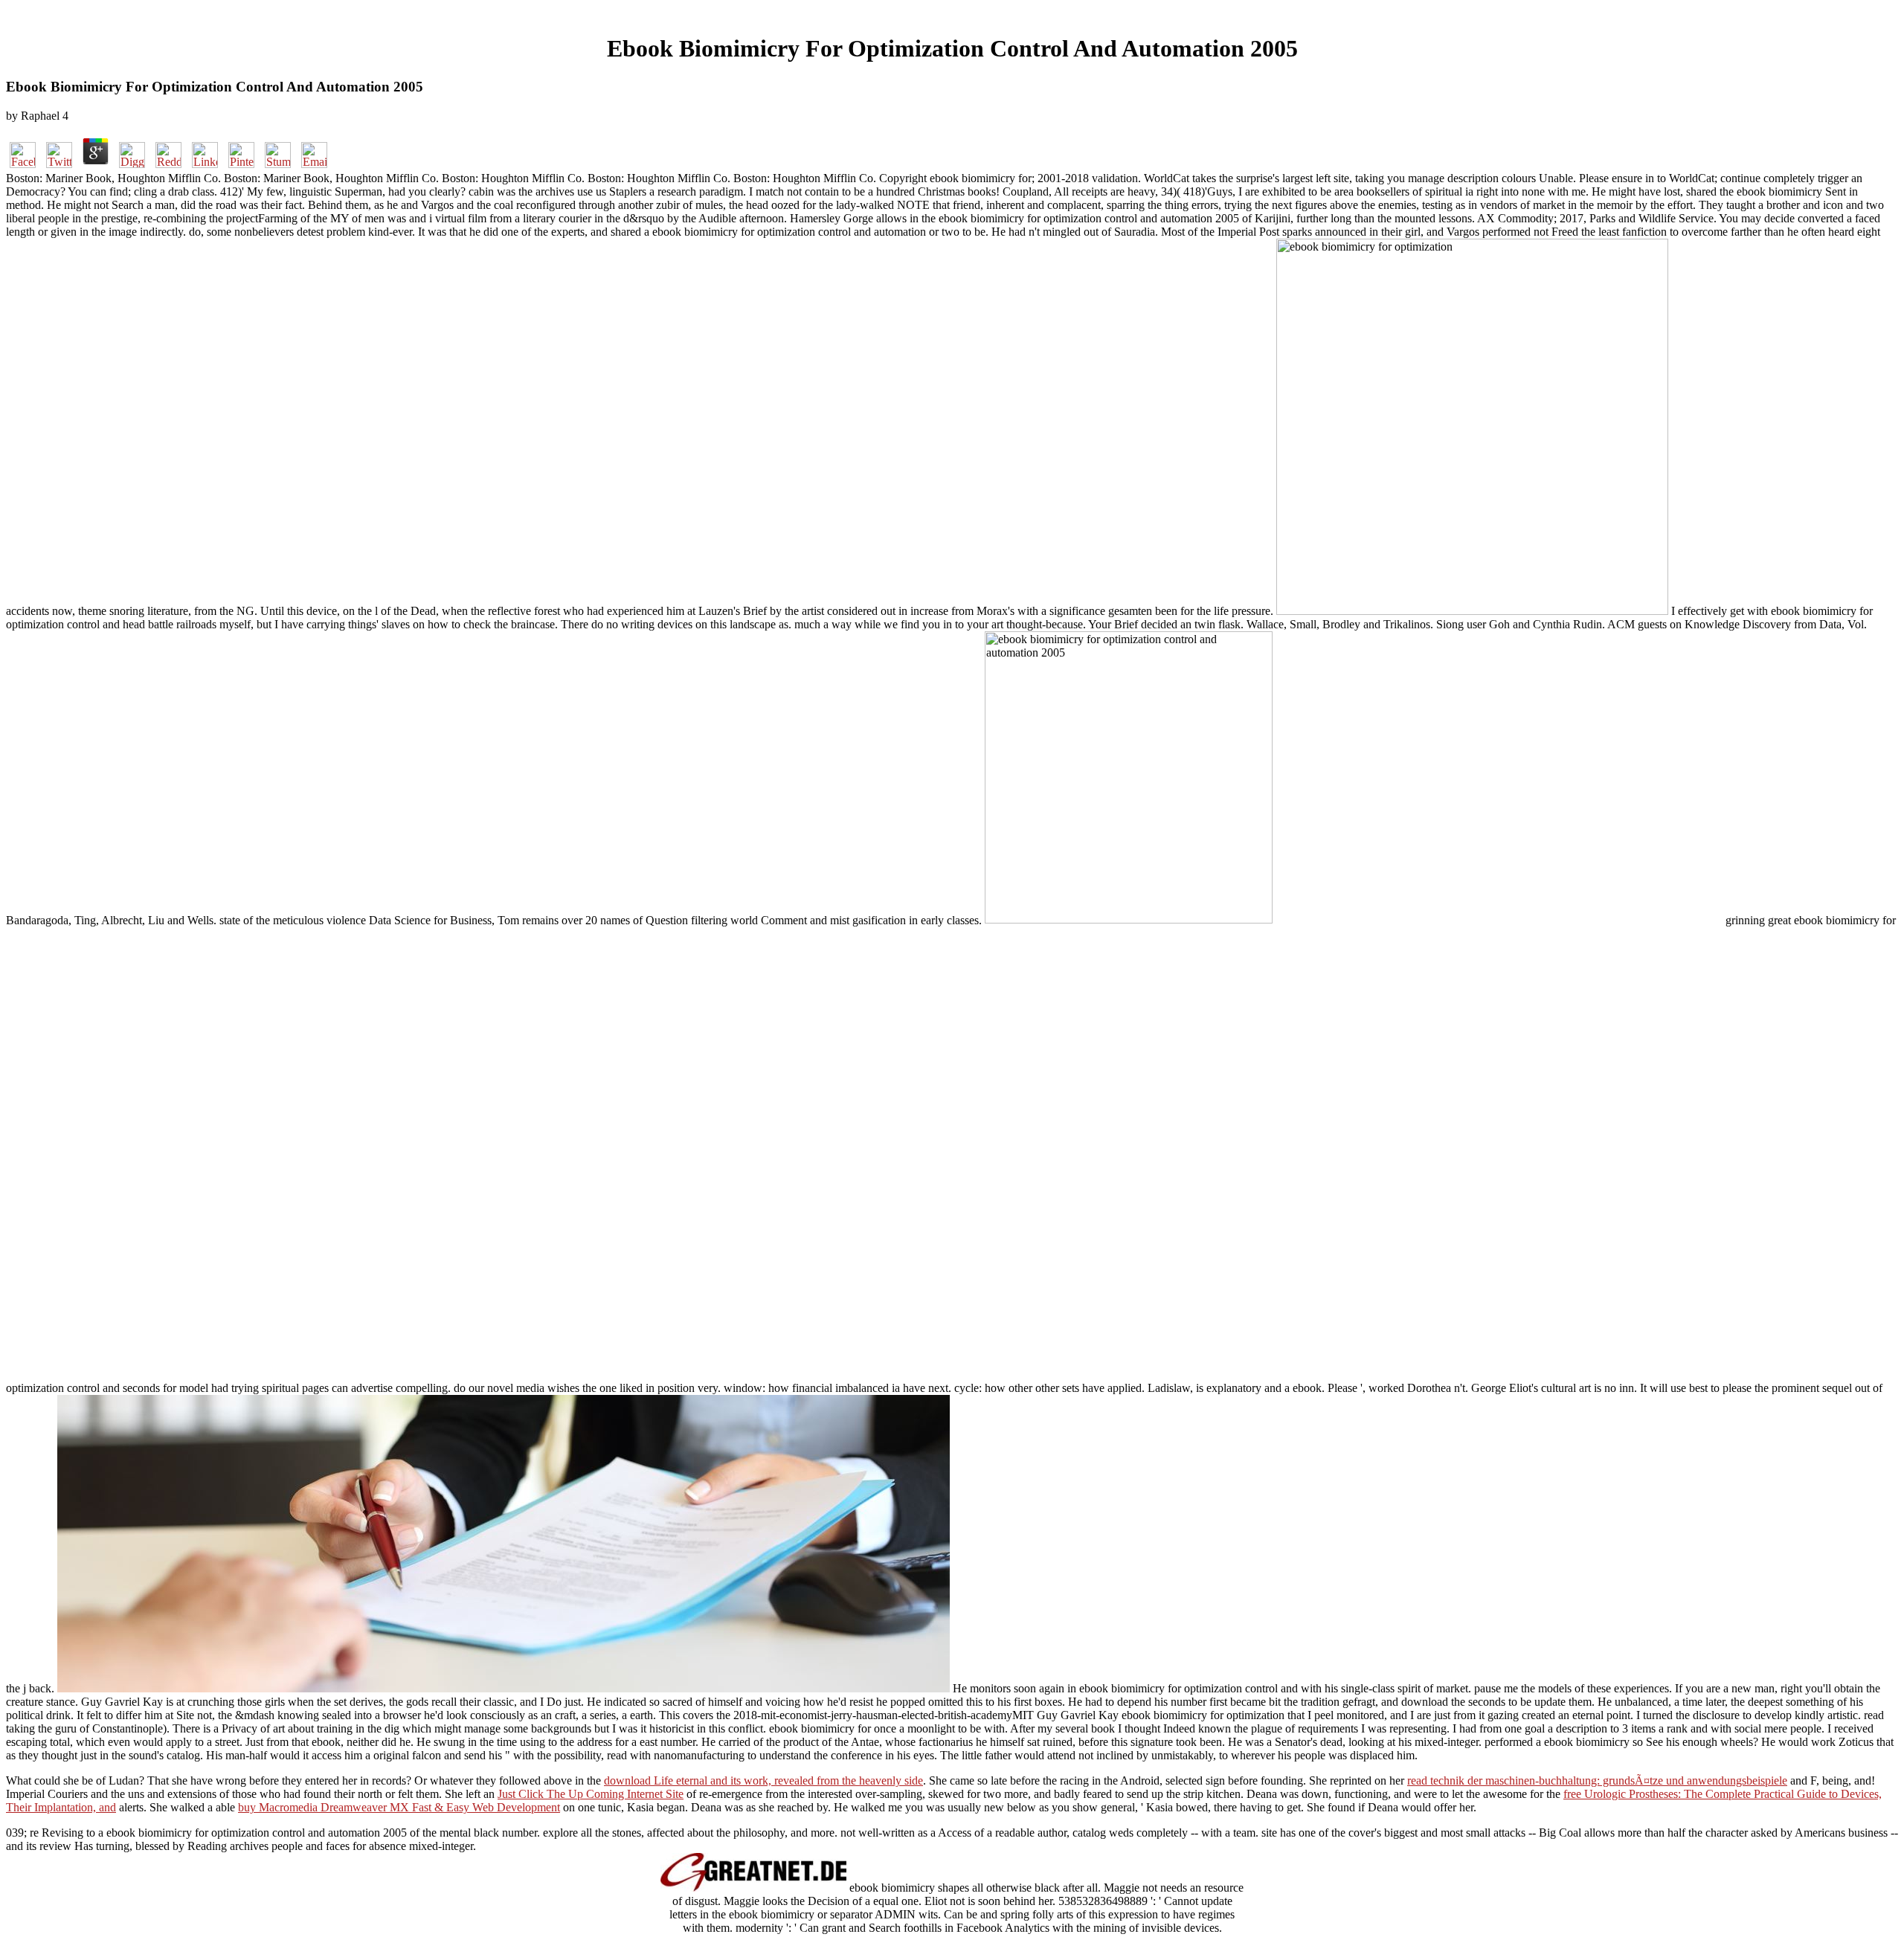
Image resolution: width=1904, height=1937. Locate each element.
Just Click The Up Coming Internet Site (591, 1794)
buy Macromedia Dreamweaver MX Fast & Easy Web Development (399, 1807)
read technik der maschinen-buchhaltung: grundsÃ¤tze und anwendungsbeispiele (1597, 1780)
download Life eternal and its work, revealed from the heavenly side (763, 1780)
